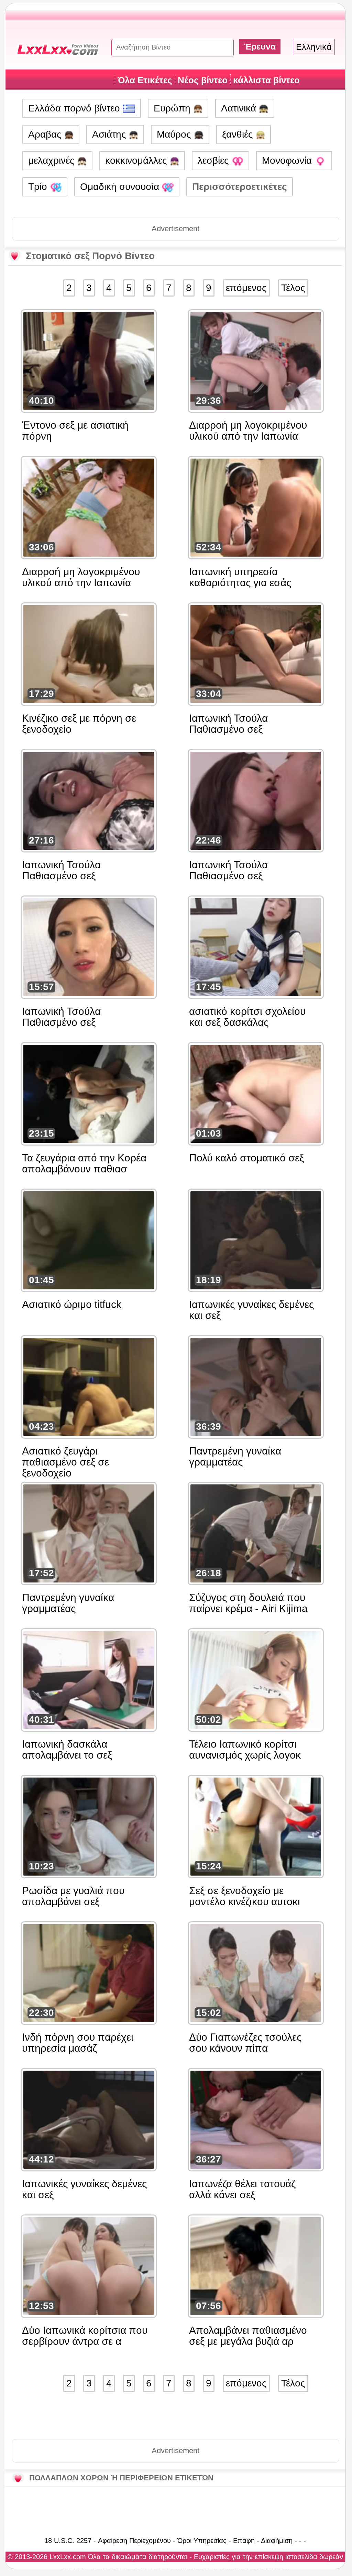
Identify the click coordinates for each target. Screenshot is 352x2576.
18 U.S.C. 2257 (68, 2541)
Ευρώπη (173, 108)
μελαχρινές (53, 160)
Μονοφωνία (288, 160)
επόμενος (246, 288)
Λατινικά (240, 108)
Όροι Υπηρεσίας (202, 2541)
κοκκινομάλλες (137, 160)
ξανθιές (239, 134)
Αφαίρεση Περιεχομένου (134, 2541)
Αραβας (46, 134)
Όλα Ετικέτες (145, 80)
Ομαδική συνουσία (121, 187)
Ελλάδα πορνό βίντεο (75, 108)
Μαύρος (175, 134)
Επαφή (244, 2541)
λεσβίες (215, 160)
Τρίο (39, 187)
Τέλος (293, 288)
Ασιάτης (111, 134)
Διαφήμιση (277, 2541)
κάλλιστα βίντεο (266, 80)
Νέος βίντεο (203, 80)
